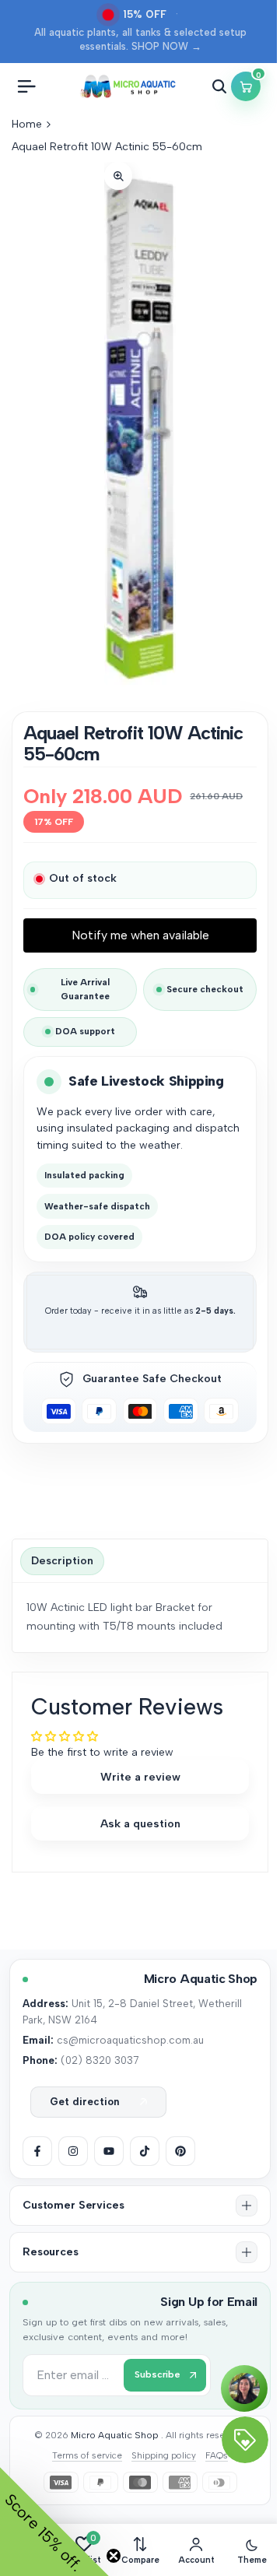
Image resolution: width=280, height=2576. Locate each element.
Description (62, 1561)
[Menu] (26, 86)
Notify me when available (140, 935)
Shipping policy (164, 2455)
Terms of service (87, 2455)
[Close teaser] (114, 2556)
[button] (140, 2206)
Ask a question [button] (140, 1823)
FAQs (217, 2455)
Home (27, 124)
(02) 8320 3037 (100, 2060)
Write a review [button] (140, 1777)
